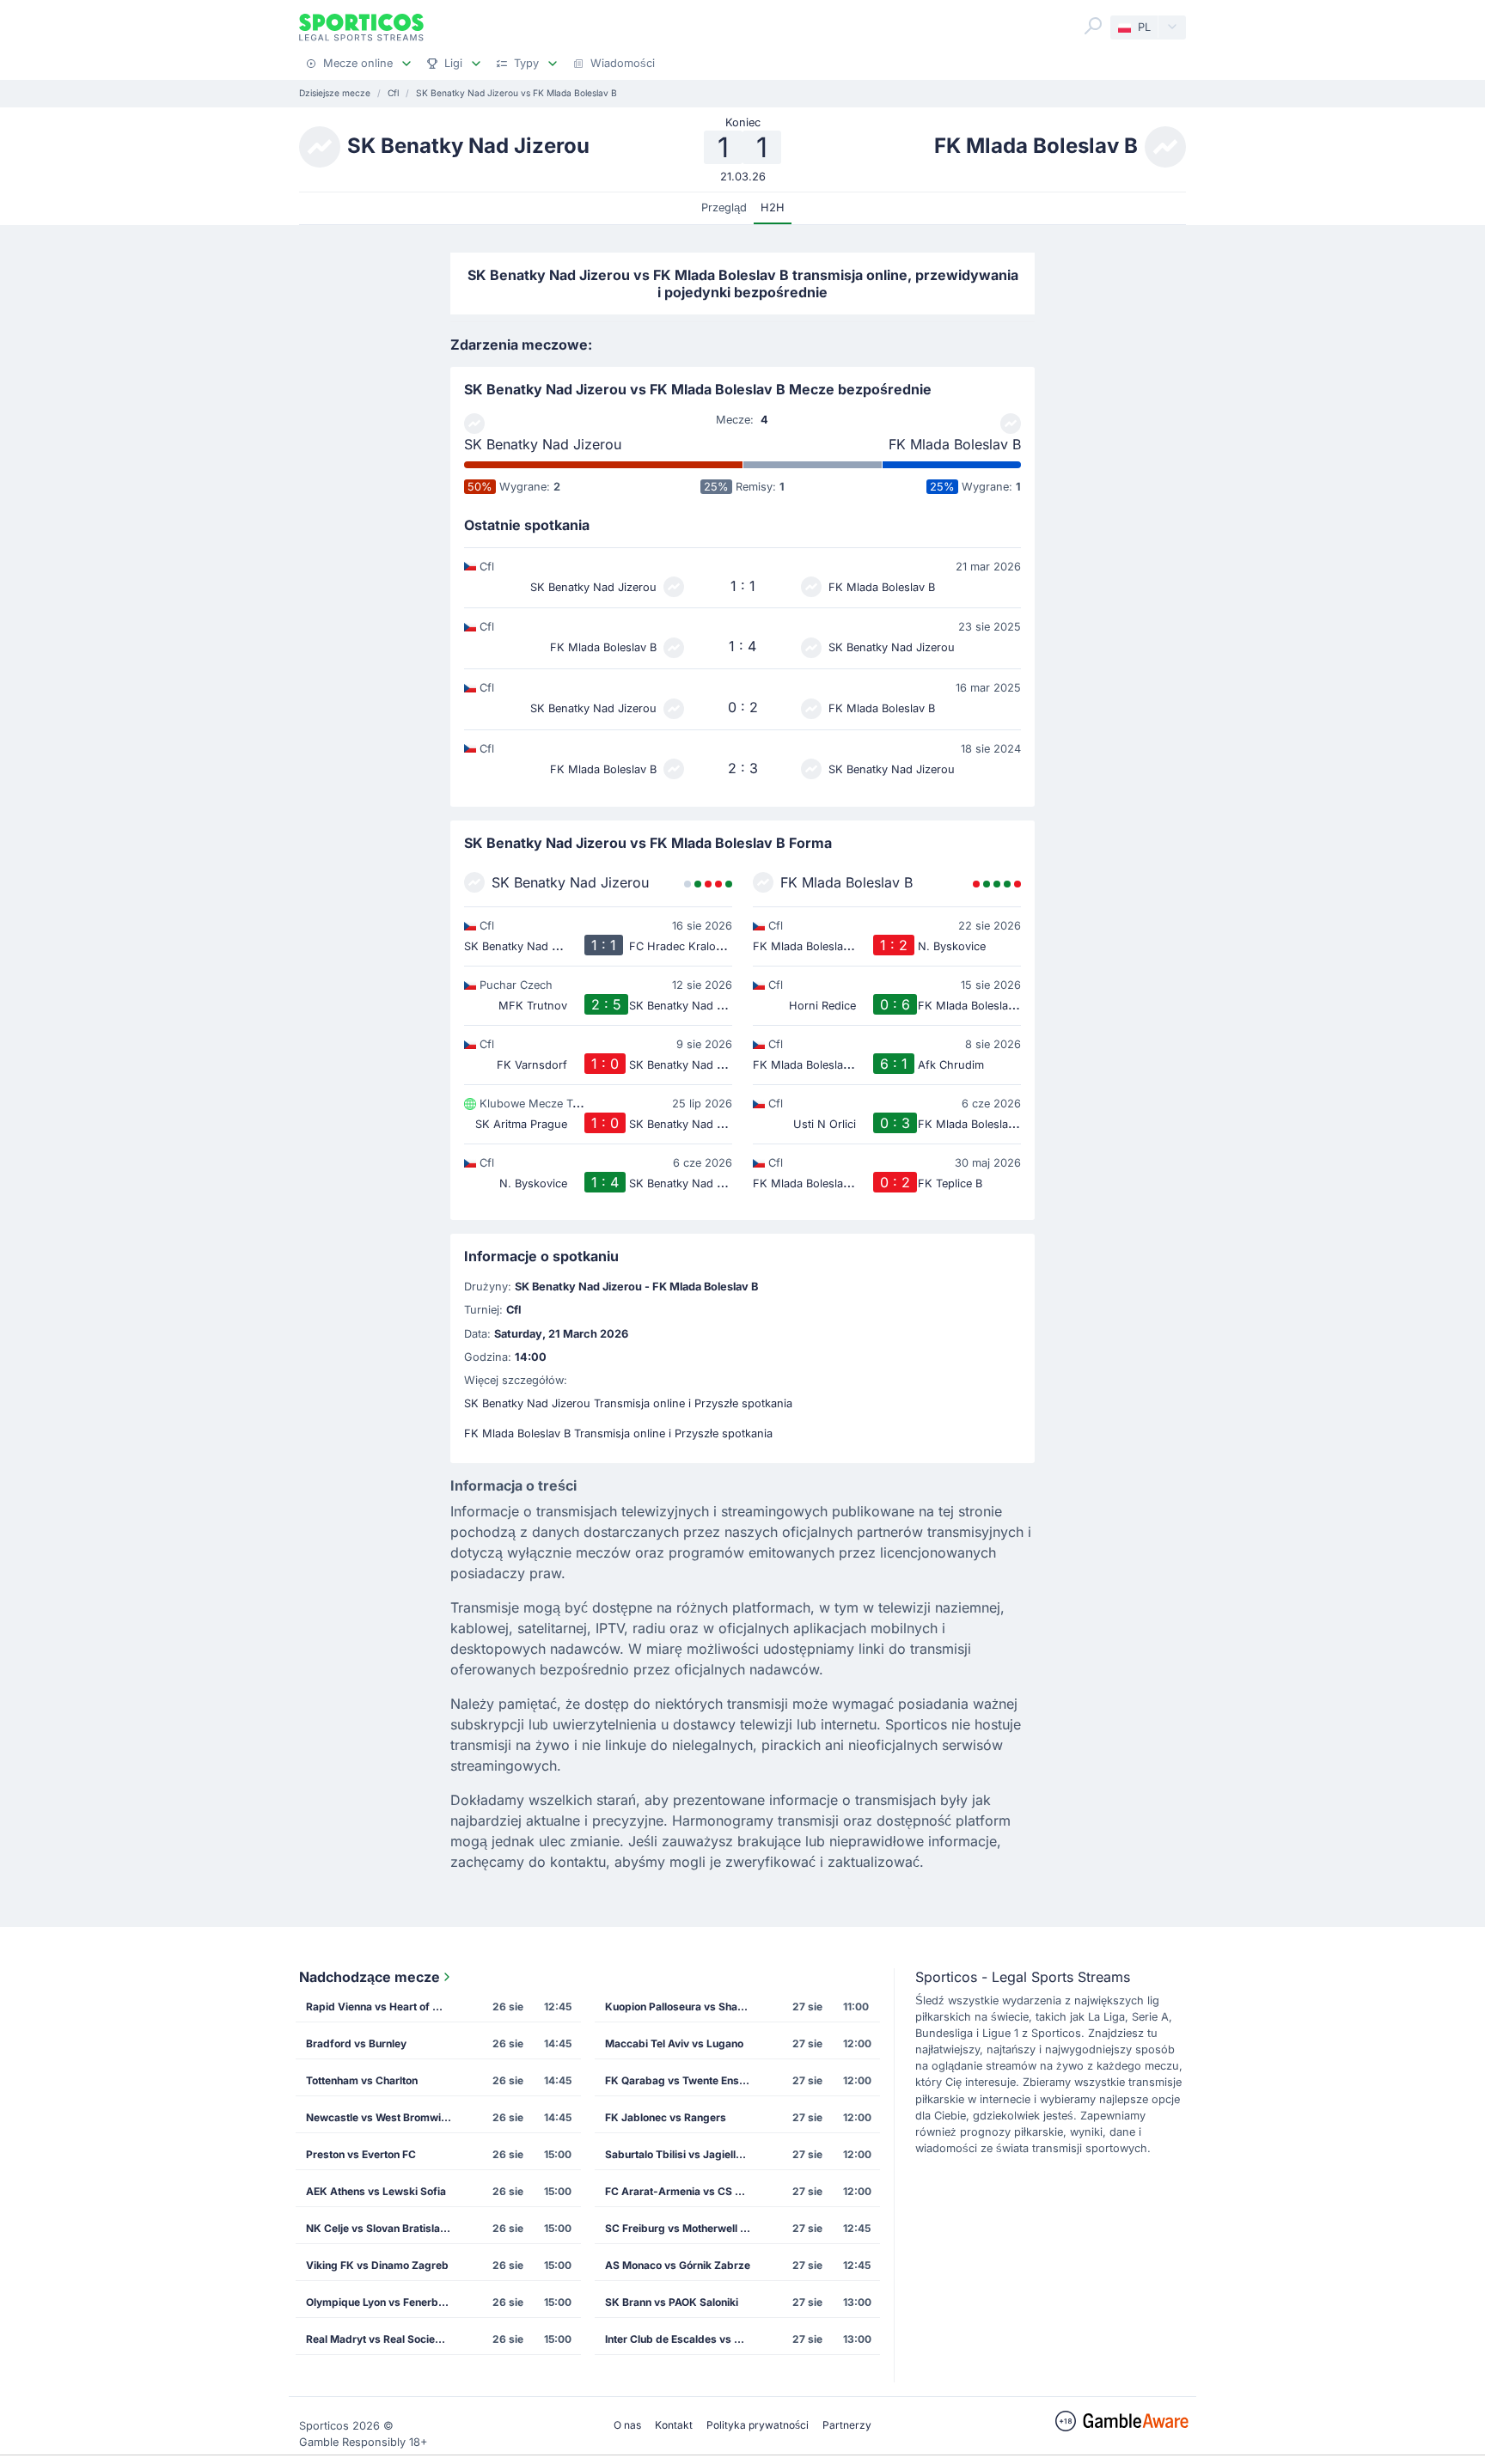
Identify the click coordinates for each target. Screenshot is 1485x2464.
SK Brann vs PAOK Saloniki (672, 2302)
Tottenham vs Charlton (362, 2080)
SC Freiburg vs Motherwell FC (679, 2228)
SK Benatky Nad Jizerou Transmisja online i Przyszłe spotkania (628, 1403)
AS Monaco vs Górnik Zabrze (678, 2265)
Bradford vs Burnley (356, 2043)
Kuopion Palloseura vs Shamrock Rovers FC (683, 2007)
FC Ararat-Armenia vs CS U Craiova (683, 2191)
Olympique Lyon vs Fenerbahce (384, 2302)
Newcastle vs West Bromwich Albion (384, 2117)
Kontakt (674, 2425)
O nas (627, 2425)
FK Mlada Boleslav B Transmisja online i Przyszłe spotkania (618, 1433)
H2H (773, 207)
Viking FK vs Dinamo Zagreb (377, 2265)
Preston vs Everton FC (361, 2154)
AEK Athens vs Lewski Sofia (376, 2191)
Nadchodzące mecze (370, 1977)
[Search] (1093, 26)
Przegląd (724, 207)
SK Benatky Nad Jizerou (543, 444)
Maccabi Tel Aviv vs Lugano (674, 2043)
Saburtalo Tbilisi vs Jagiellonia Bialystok (683, 2154)
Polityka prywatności (758, 2425)
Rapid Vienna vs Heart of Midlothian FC (384, 2007)
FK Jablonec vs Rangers (666, 2117)
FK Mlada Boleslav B (955, 444)
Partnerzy (847, 2425)
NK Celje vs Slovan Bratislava (379, 2228)
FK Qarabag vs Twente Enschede (683, 2080)
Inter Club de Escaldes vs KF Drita (683, 2339)
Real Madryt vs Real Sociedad (380, 2339)
